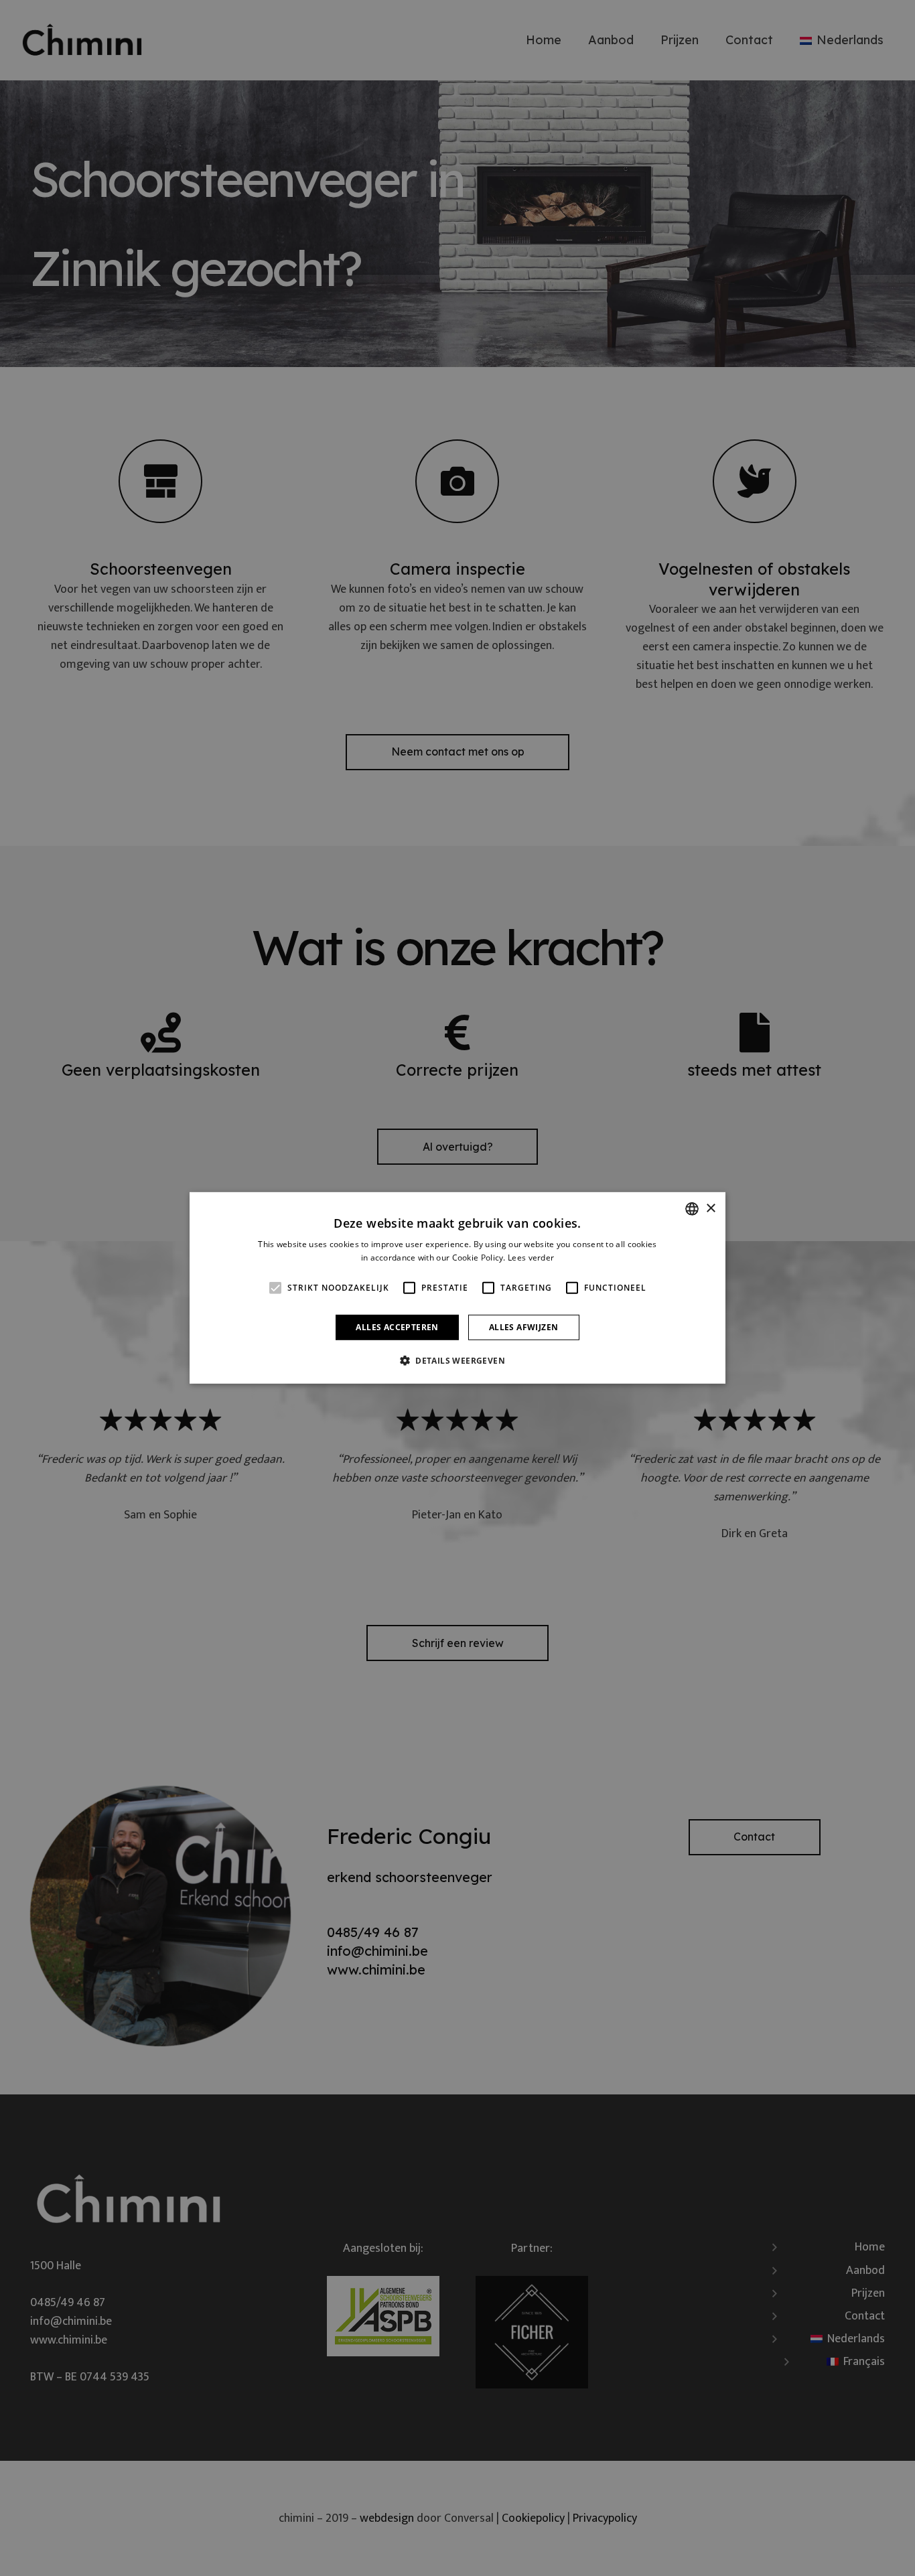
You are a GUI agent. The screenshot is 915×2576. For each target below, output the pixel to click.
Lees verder (531, 1258)
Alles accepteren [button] (397, 1327)
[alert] (457, 1288)
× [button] (710, 1208)
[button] (457, 1360)
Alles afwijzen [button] (524, 1327)
